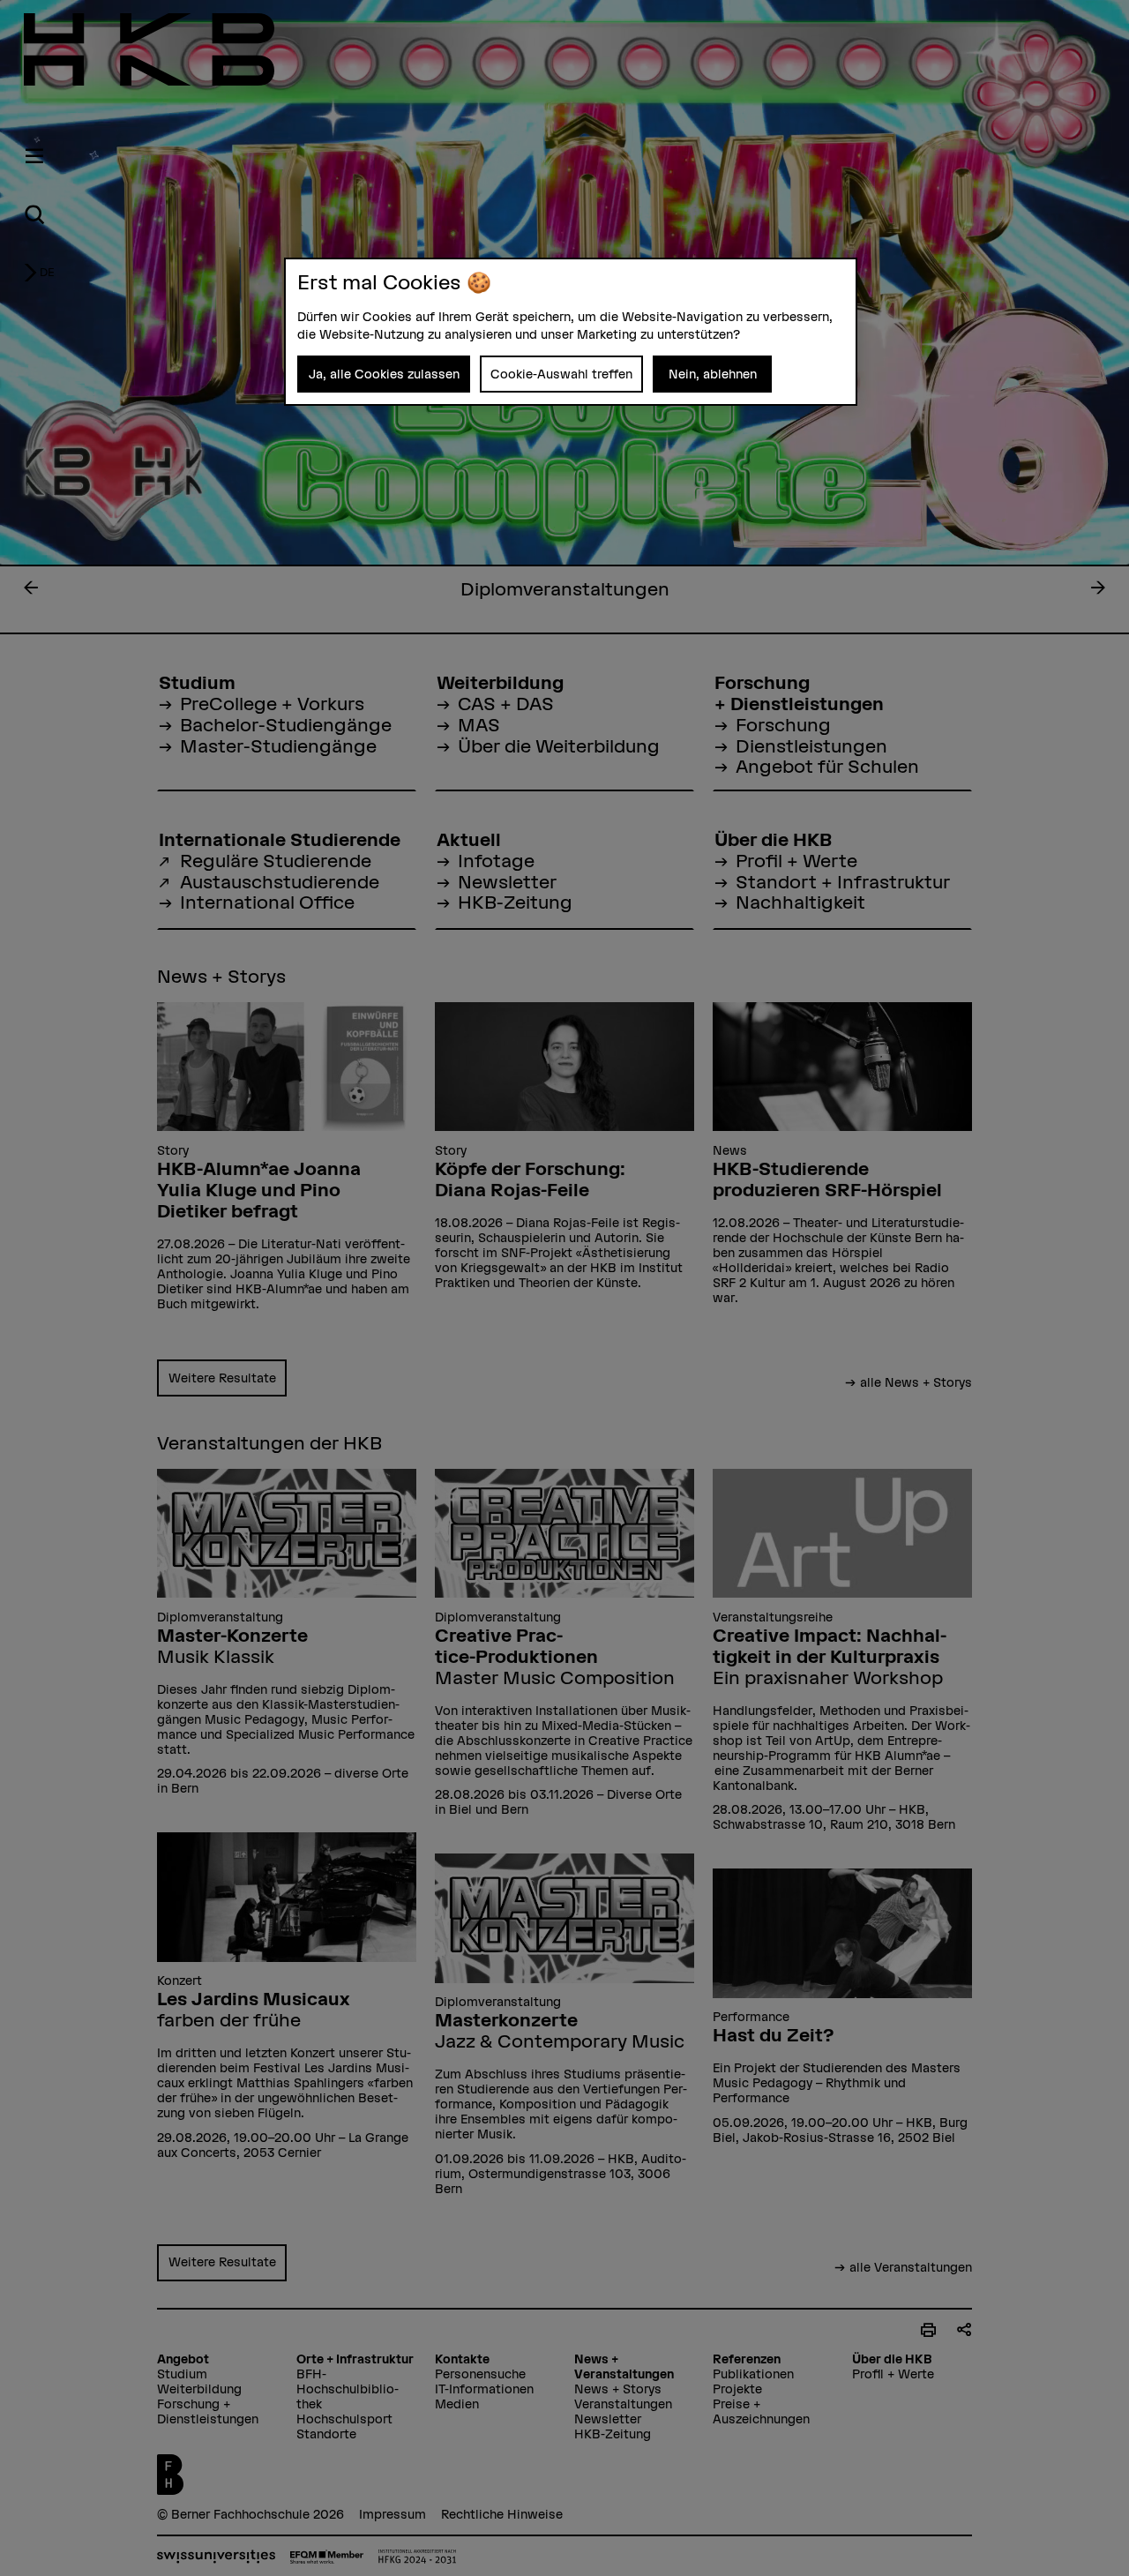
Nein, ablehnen (713, 374)
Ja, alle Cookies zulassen (384, 374)
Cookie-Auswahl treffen (561, 374)
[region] (571, 332)
